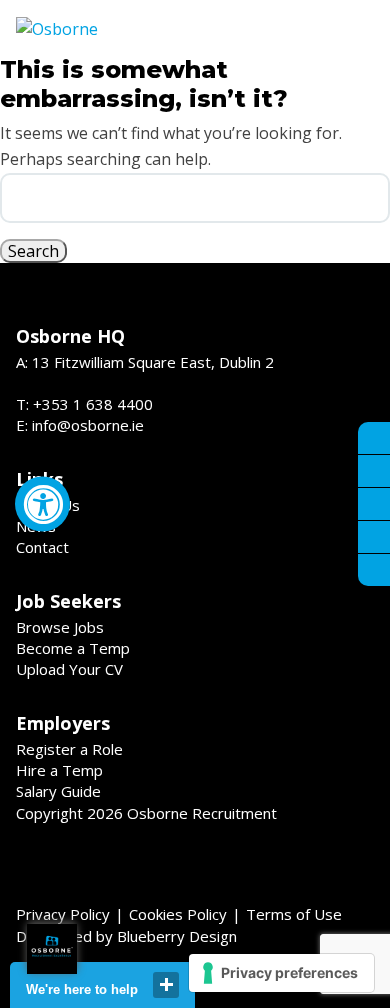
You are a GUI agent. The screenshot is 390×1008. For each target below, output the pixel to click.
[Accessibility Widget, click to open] (42, 504)
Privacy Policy (63, 914)
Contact (42, 547)
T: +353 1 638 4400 (84, 404)
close (166, 985)
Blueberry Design (177, 936)
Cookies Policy (178, 914)
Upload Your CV (69, 669)
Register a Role (69, 749)
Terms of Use (294, 914)
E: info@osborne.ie (80, 425)
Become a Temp (73, 648)
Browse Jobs (60, 627)
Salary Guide (58, 791)
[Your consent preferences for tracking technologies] (281, 973)
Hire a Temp (59, 770)
